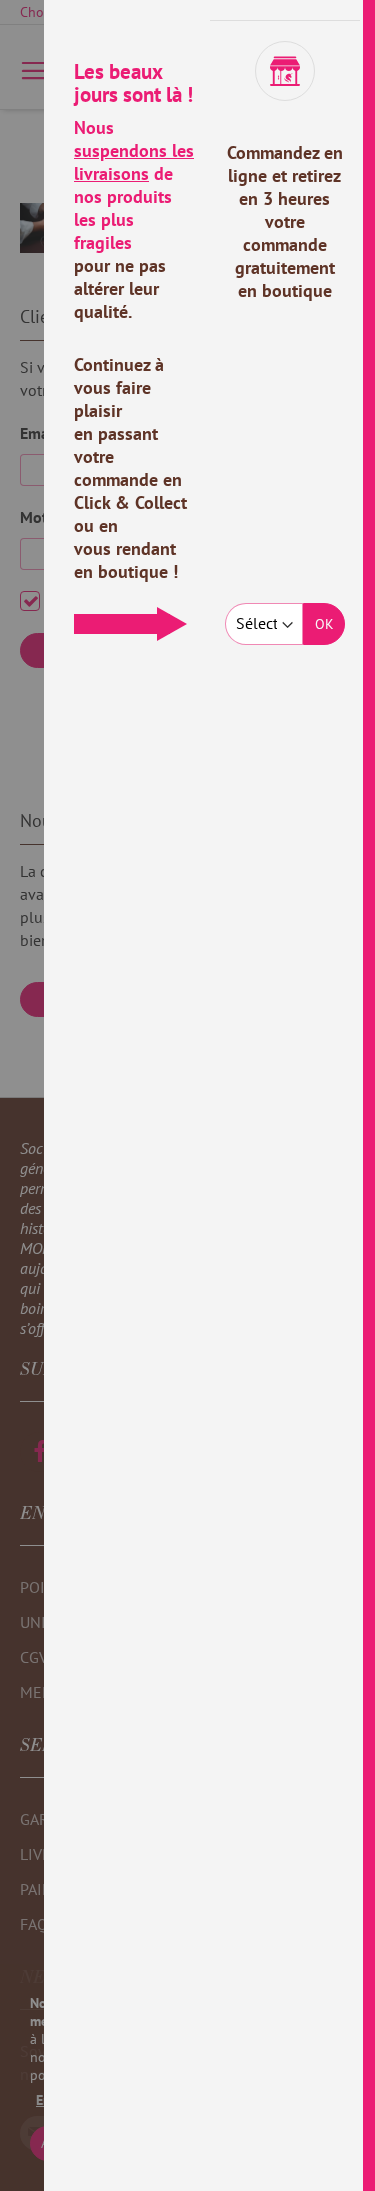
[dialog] (209, 1095)
